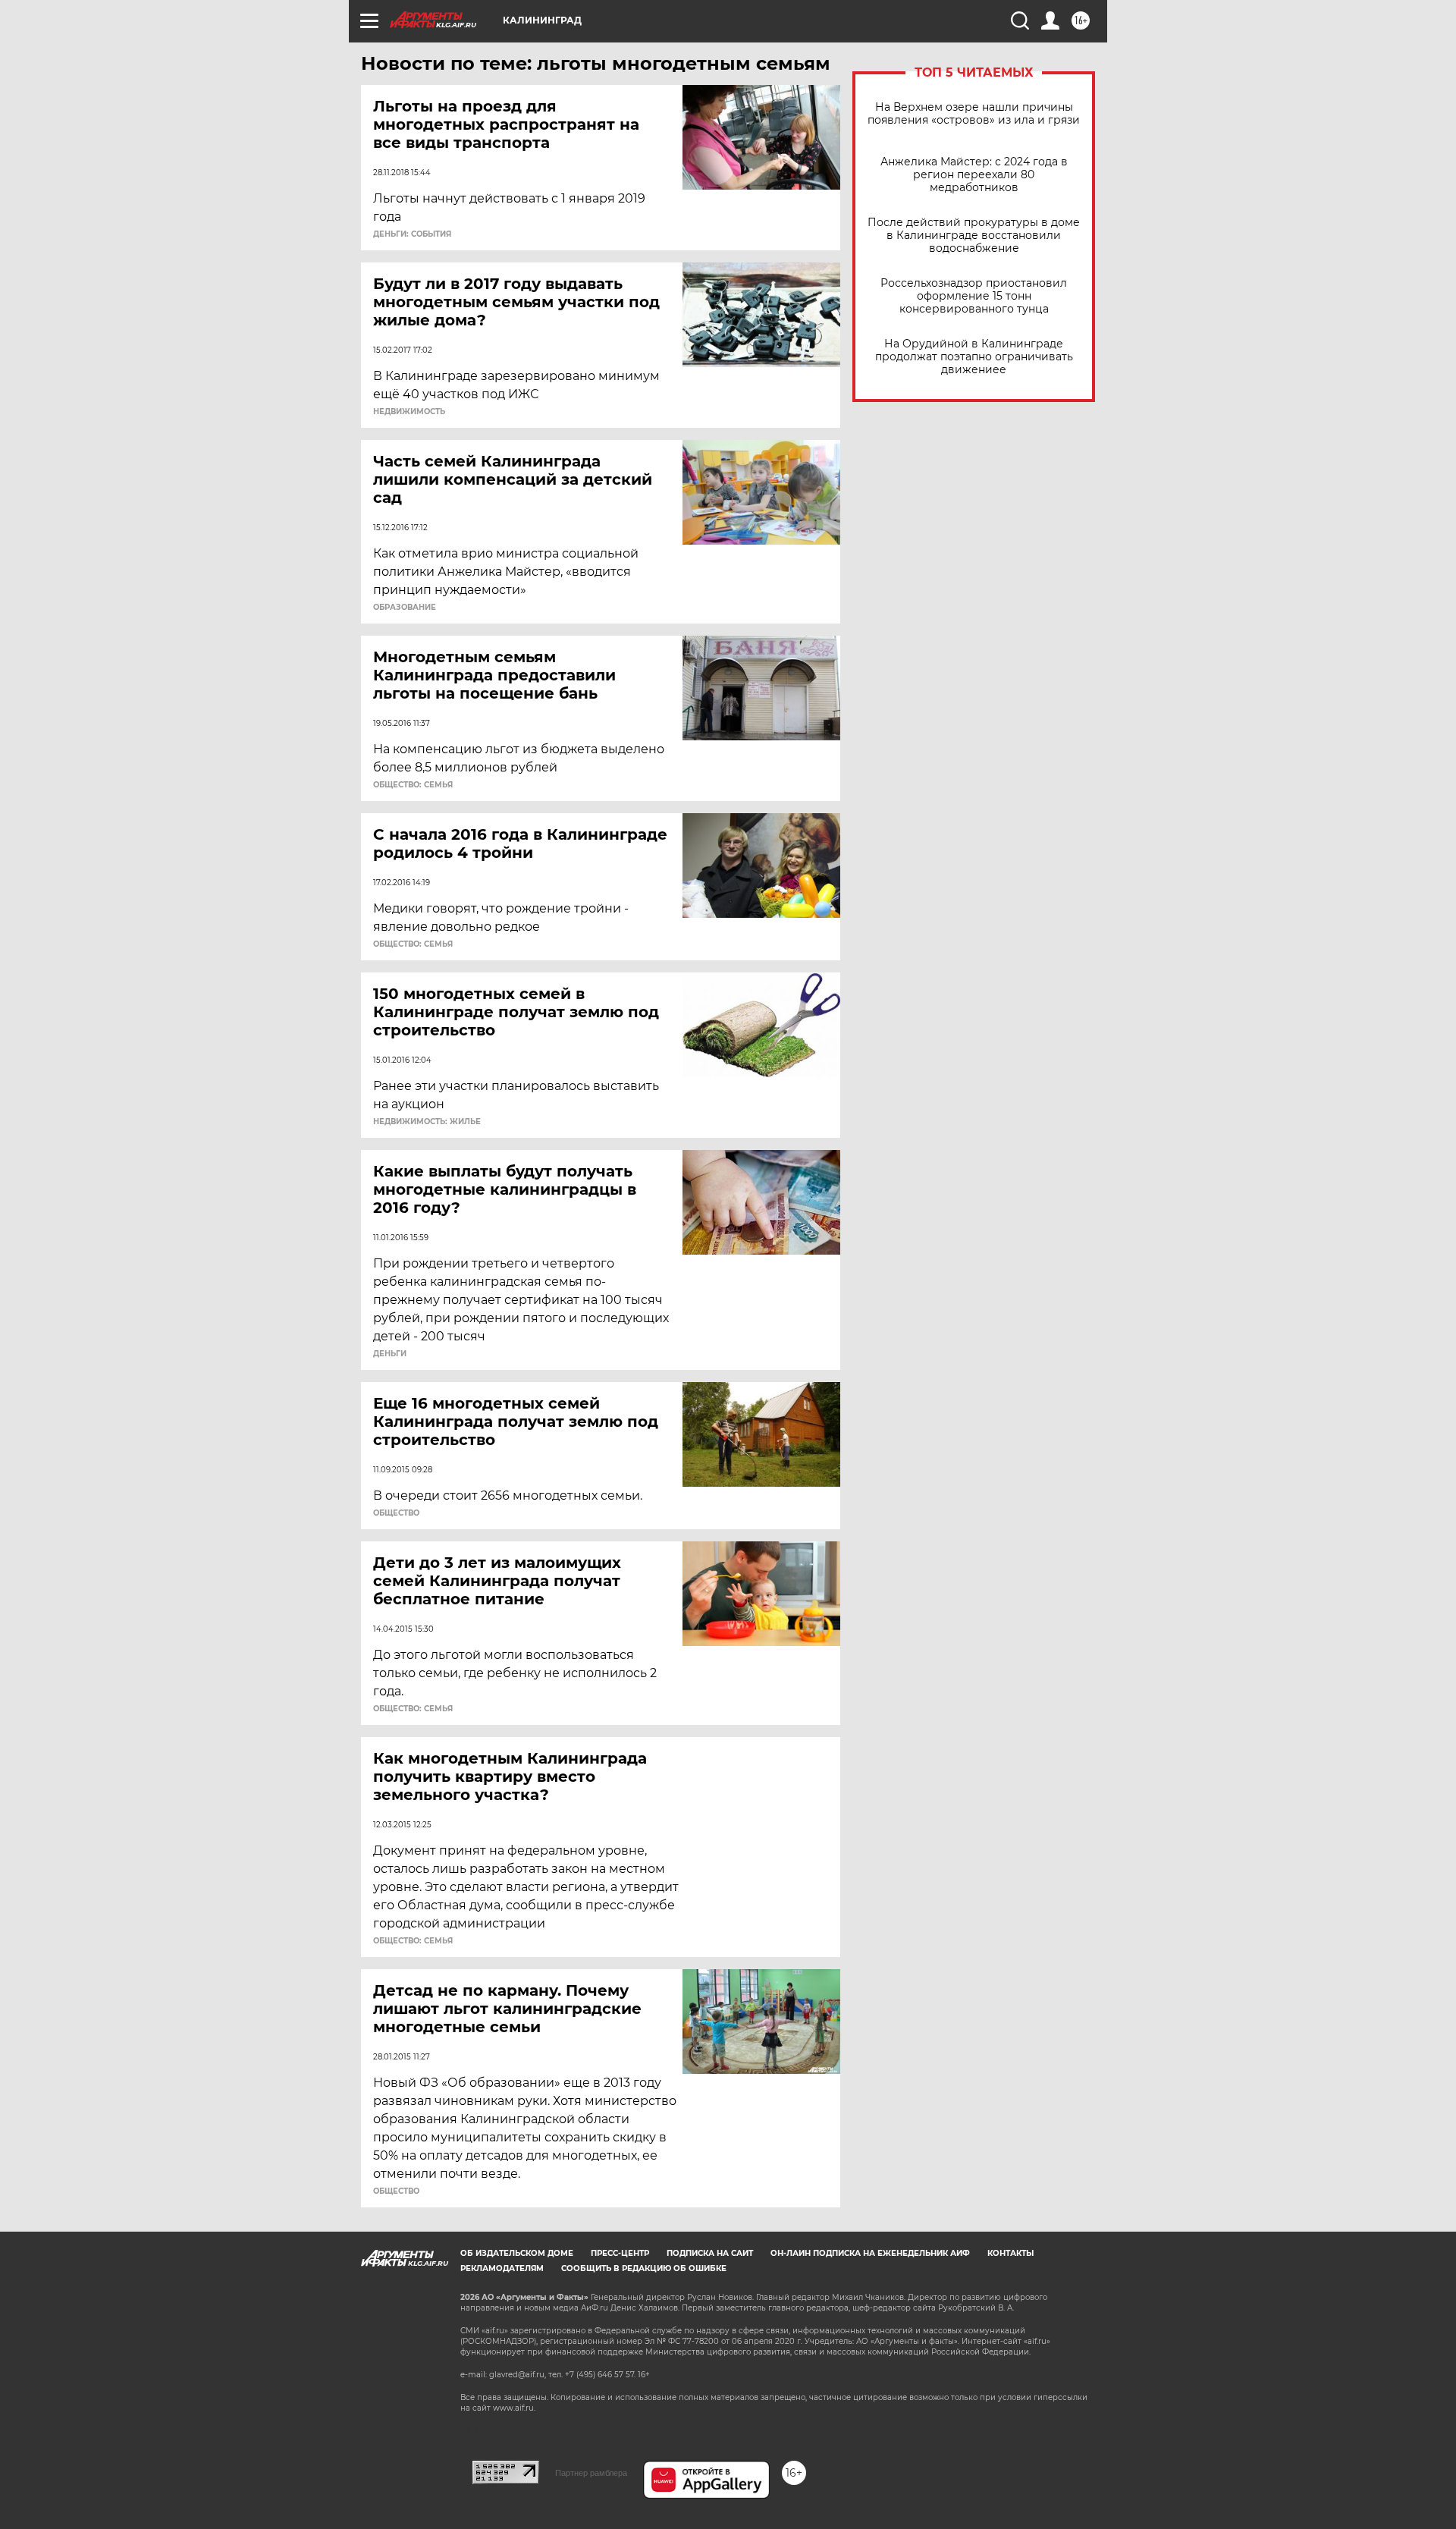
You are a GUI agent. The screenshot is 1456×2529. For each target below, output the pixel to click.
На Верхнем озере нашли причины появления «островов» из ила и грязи (974, 114)
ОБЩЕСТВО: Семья (413, 785)
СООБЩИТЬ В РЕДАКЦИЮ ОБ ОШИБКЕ (644, 2268)
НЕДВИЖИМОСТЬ (409, 412)
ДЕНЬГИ (390, 1354)
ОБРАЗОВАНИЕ (405, 608)
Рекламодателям (502, 2268)
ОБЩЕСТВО (396, 1513)
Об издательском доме (517, 2253)
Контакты (1010, 2253)
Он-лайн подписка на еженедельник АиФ (870, 2253)
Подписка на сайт (710, 2253)
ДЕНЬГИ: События (412, 234)
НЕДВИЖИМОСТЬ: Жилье (427, 1122)
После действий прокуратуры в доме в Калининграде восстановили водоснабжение (974, 236)
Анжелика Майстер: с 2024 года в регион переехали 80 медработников (974, 175)
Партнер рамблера (591, 2473)
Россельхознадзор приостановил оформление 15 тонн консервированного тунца (974, 296)
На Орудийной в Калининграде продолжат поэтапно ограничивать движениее (974, 357)
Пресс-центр (620, 2253)
